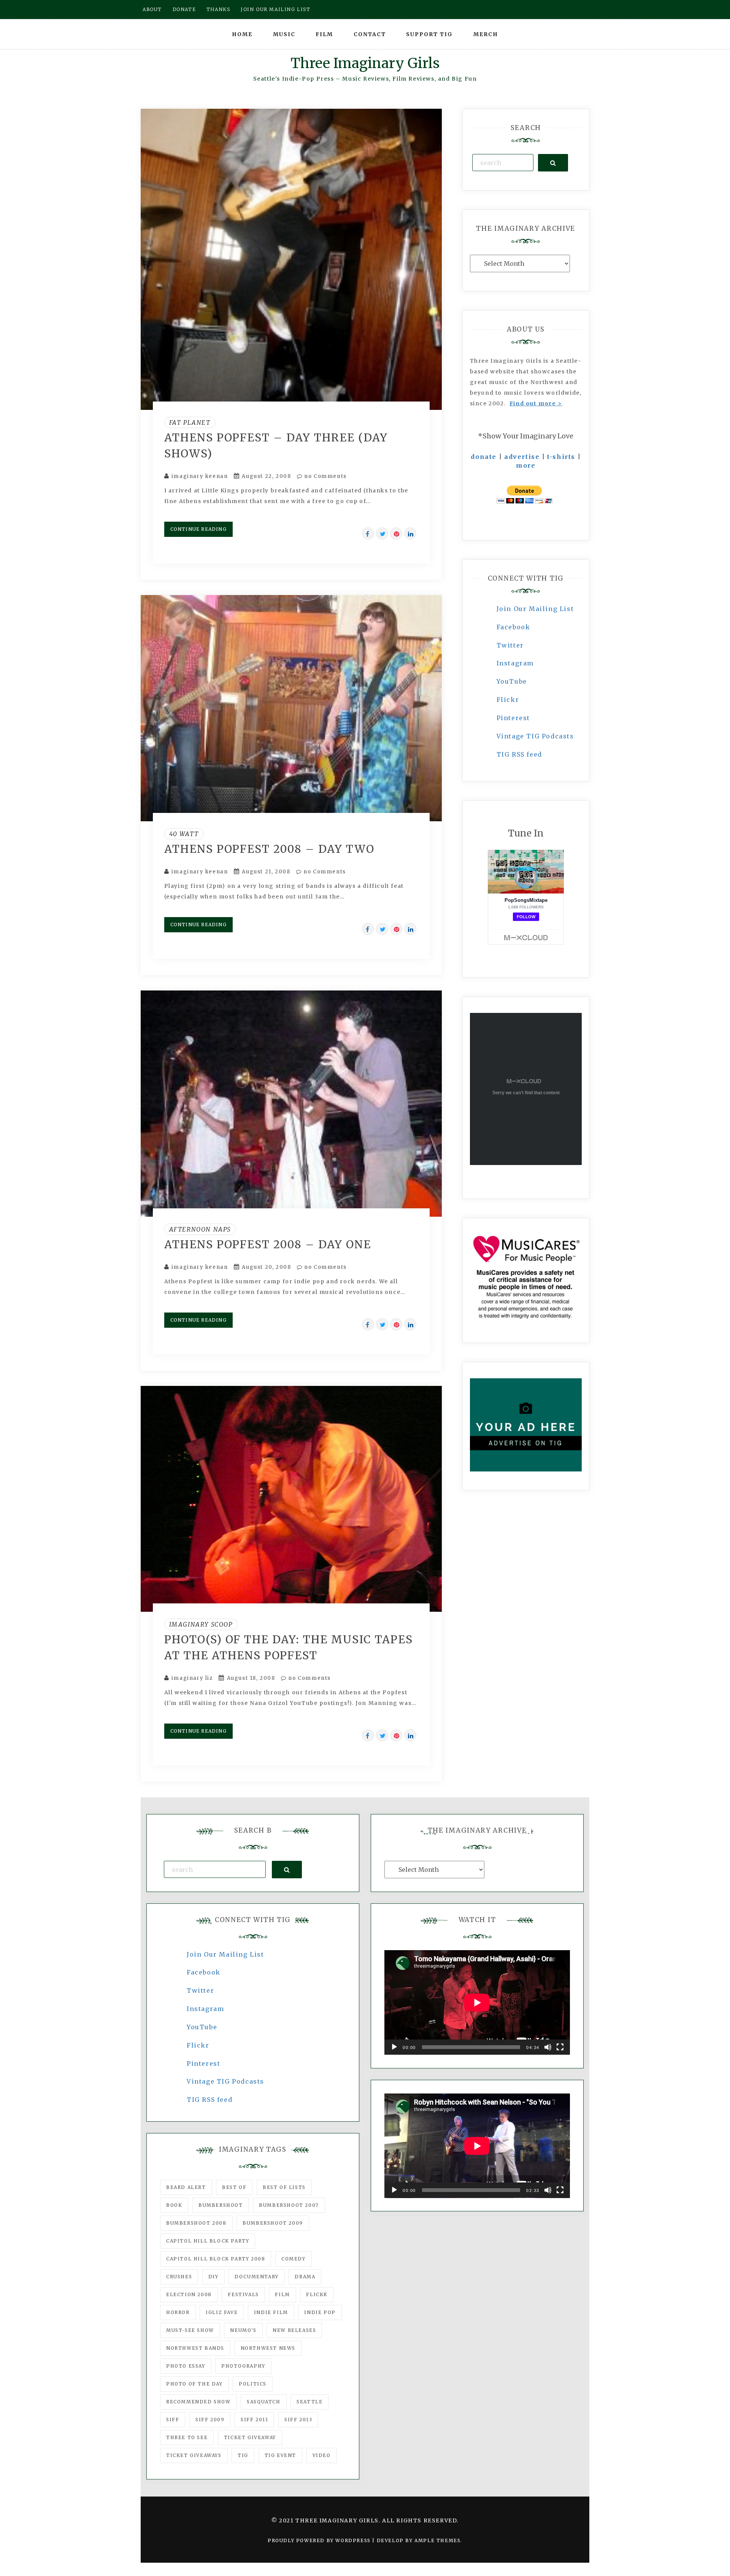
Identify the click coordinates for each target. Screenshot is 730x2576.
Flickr (508, 700)
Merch (486, 34)
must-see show (190, 2330)
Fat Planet (190, 422)
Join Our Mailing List (535, 609)
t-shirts (561, 457)
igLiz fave (222, 2312)
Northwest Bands (195, 2348)
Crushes (179, 2277)
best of (234, 2187)
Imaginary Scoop (201, 1624)
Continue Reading (198, 529)
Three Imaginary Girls (365, 63)
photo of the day (194, 2384)
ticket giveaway (250, 2437)
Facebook (513, 627)
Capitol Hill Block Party (208, 2241)
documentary (257, 2277)
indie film (271, 2312)
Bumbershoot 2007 (289, 2205)
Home (242, 34)
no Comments (325, 476)
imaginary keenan (200, 476)
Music (284, 34)
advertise (522, 457)
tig (243, 2455)
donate (484, 457)
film (282, 2294)
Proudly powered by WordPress (320, 2540)
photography (243, 2366)
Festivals (243, 2294)
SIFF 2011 (254, 2420)
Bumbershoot (221, 2205)
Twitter (510, 645)
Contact (370, 34)
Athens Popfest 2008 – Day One (268, 1244)
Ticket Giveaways (194, 2455)
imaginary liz (192, 1678)
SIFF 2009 (210, 2420)
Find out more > (536, 403)
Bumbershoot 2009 (273, 2223)
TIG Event (280, 2455)
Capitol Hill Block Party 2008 (216, 2259)
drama (305, 2277)
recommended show (198, 2402)
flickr (317, 2294)
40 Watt (184, 834)
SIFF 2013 (298, 2420)
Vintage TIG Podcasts (535, 736)
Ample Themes (437, 2540)
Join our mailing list (276, 9)
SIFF (173, 2420)
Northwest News (268, 2348)
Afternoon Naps (200, 1229)
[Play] (394, 2047)
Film (324, 34)
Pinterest (513, 718)
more (526, 465)
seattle (309, 2402)
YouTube (512, 681)
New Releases (294, 2330)
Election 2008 (189, 2294)
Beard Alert (186, 2187)
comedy (294, 2259)
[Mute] (548, 2047)
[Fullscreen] (560, 2047)
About (152, 9)
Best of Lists (284, 2187)
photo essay (186, 2366)
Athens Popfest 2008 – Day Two (269, 849)
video (322, 2455)
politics (253, 2384)
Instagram (515, 663)
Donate (184, 9)
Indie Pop (320, 2312)
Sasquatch (263, 2402)
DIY (213, 2277)
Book (174, 2205)
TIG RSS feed (519, 754)
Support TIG (429, 34)
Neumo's (243, 2330)
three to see (187, 2437)
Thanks (218, 9)
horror (178, 2312)
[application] (477, 2002)
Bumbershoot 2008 (196, 2223)
